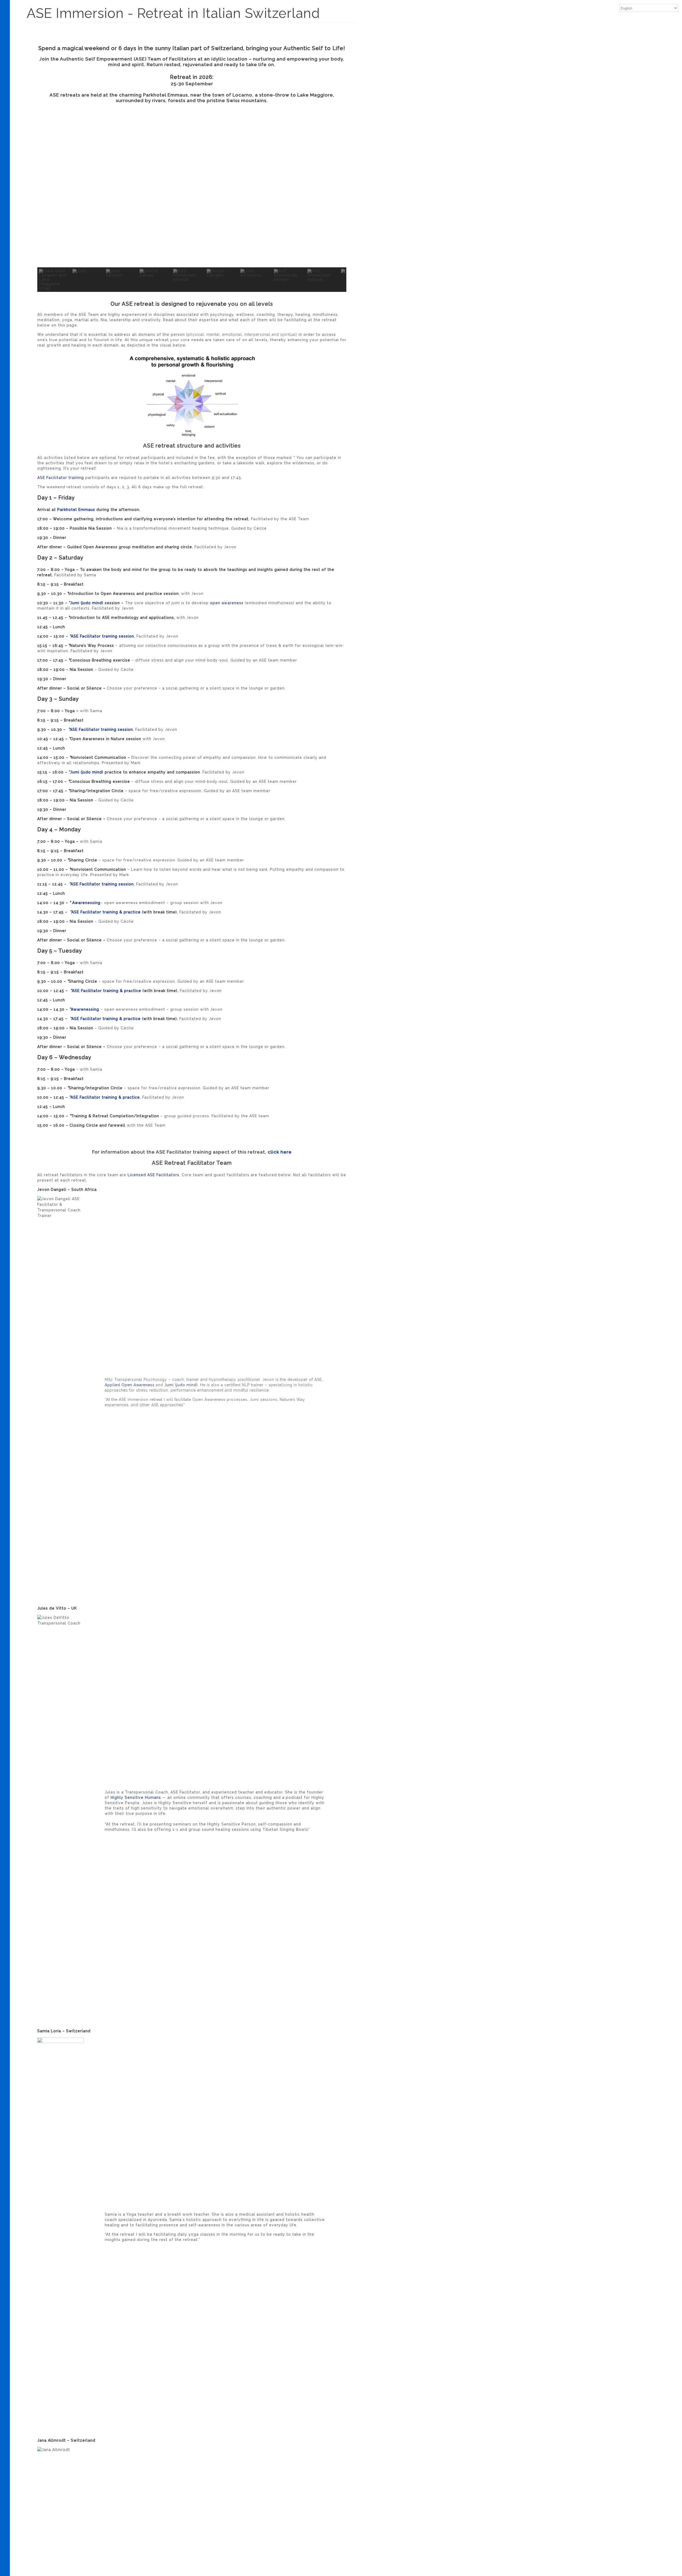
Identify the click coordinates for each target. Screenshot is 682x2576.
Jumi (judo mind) (87, 603)
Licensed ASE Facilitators (153, 1175)
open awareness (227, 603)
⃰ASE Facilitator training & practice (105, 912)
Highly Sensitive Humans (136, 1797)
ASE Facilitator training (61, 478)
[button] (46, 190)
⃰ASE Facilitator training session (101, 636)
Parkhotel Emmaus (76, 510)
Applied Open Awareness (130, 1385)
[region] (192, 202)
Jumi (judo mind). (182, 1385)
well (240, 315)
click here (280, 1152)
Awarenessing (86, 903)
